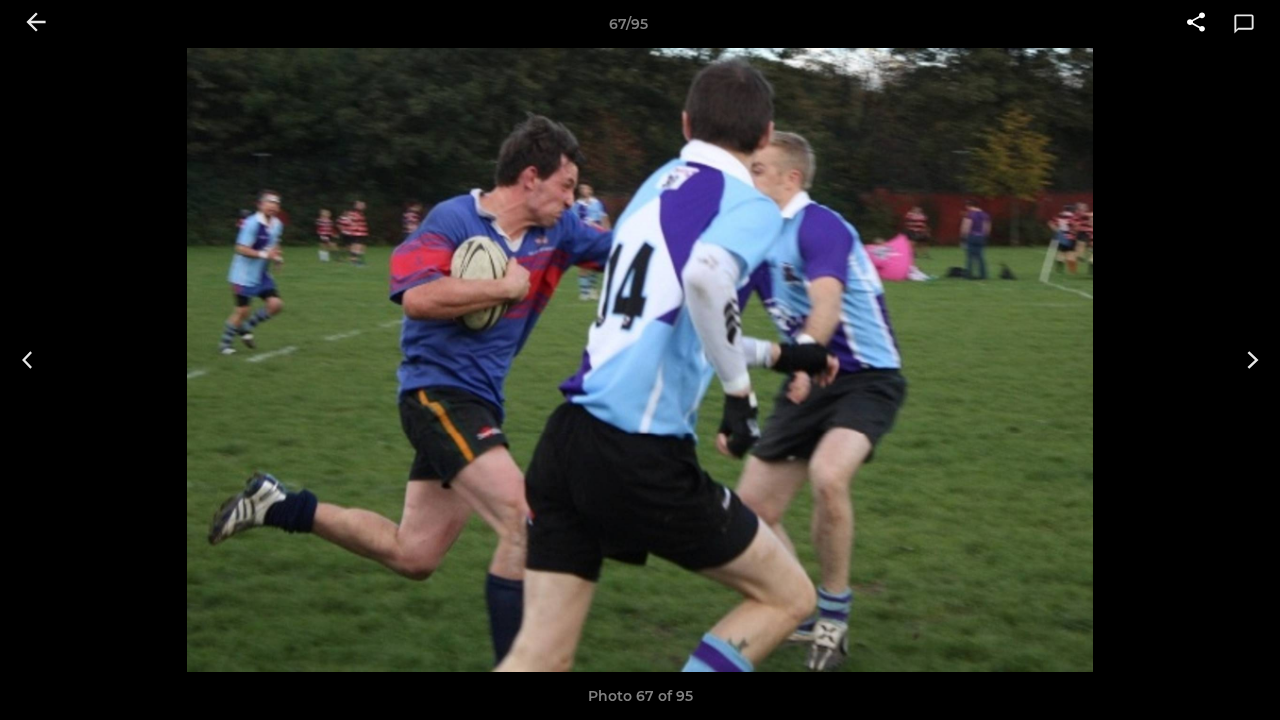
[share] (1196, 24)
